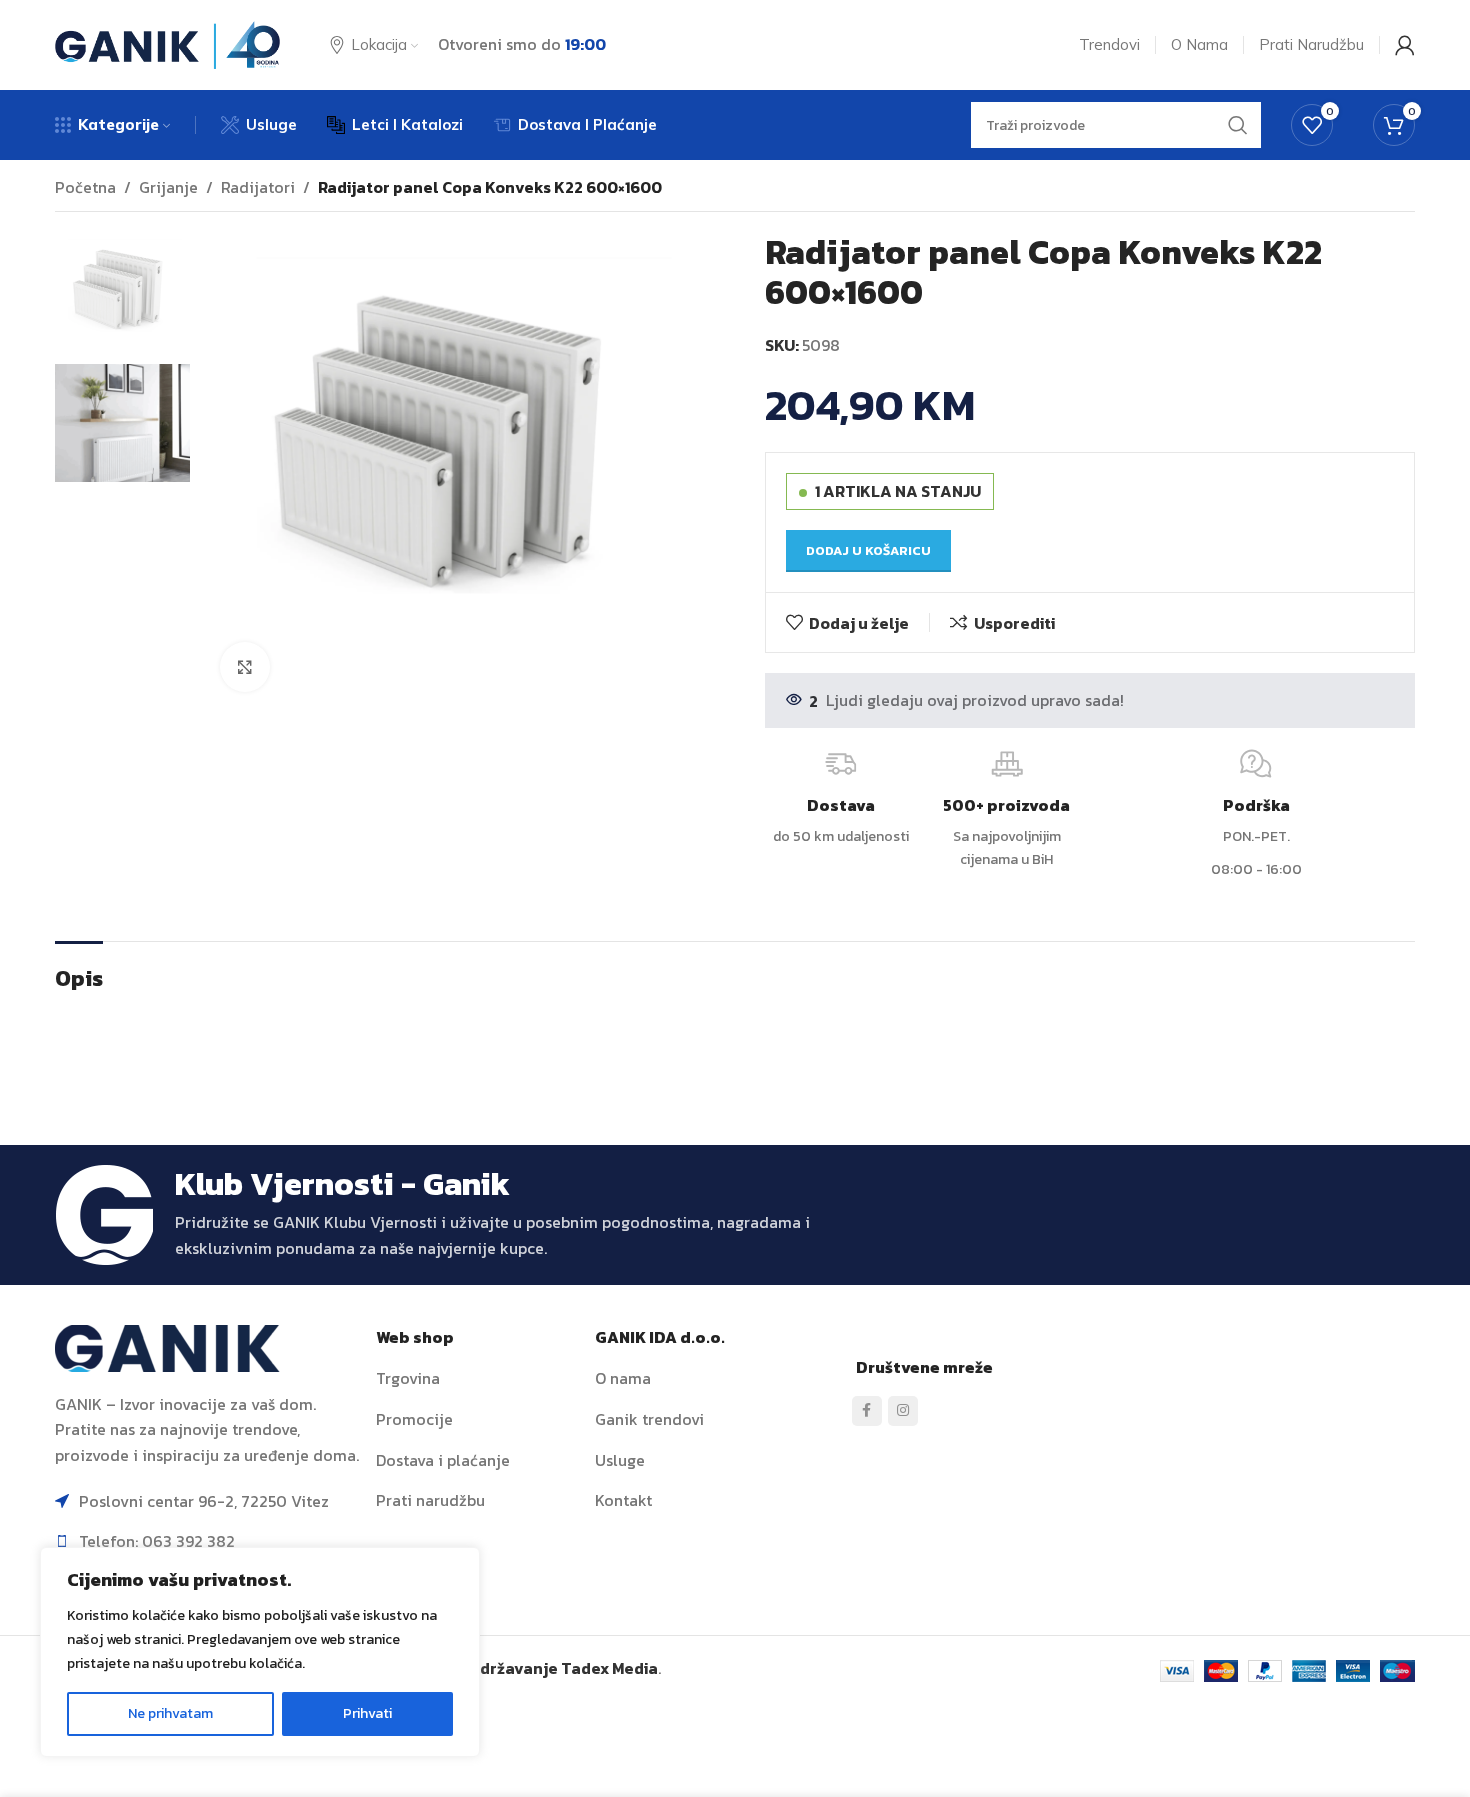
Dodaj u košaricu (868, 550)
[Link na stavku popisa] (478, 1379)
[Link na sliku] (167, 1346)
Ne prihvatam (170, 1713)
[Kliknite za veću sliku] (245, 667)
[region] (260, 1652)
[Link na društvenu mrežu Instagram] (903, 1411)
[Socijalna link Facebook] (867, 1411)
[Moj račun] (1405, 45)
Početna (85, 187)
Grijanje (168, 187)
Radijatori (258, 187)
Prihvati (367, 1713)
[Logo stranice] (167, 43)
